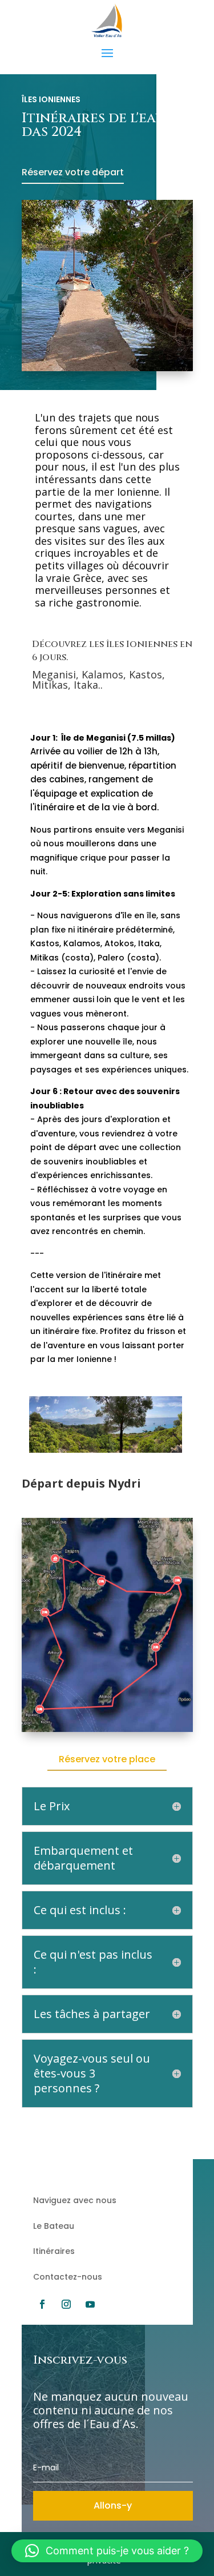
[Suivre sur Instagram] (66, 2304)
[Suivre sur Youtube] (90, 2304)
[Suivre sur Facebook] (42, 2304)
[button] (107, 2551)
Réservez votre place (107, 1759)
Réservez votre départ (73, 172)
